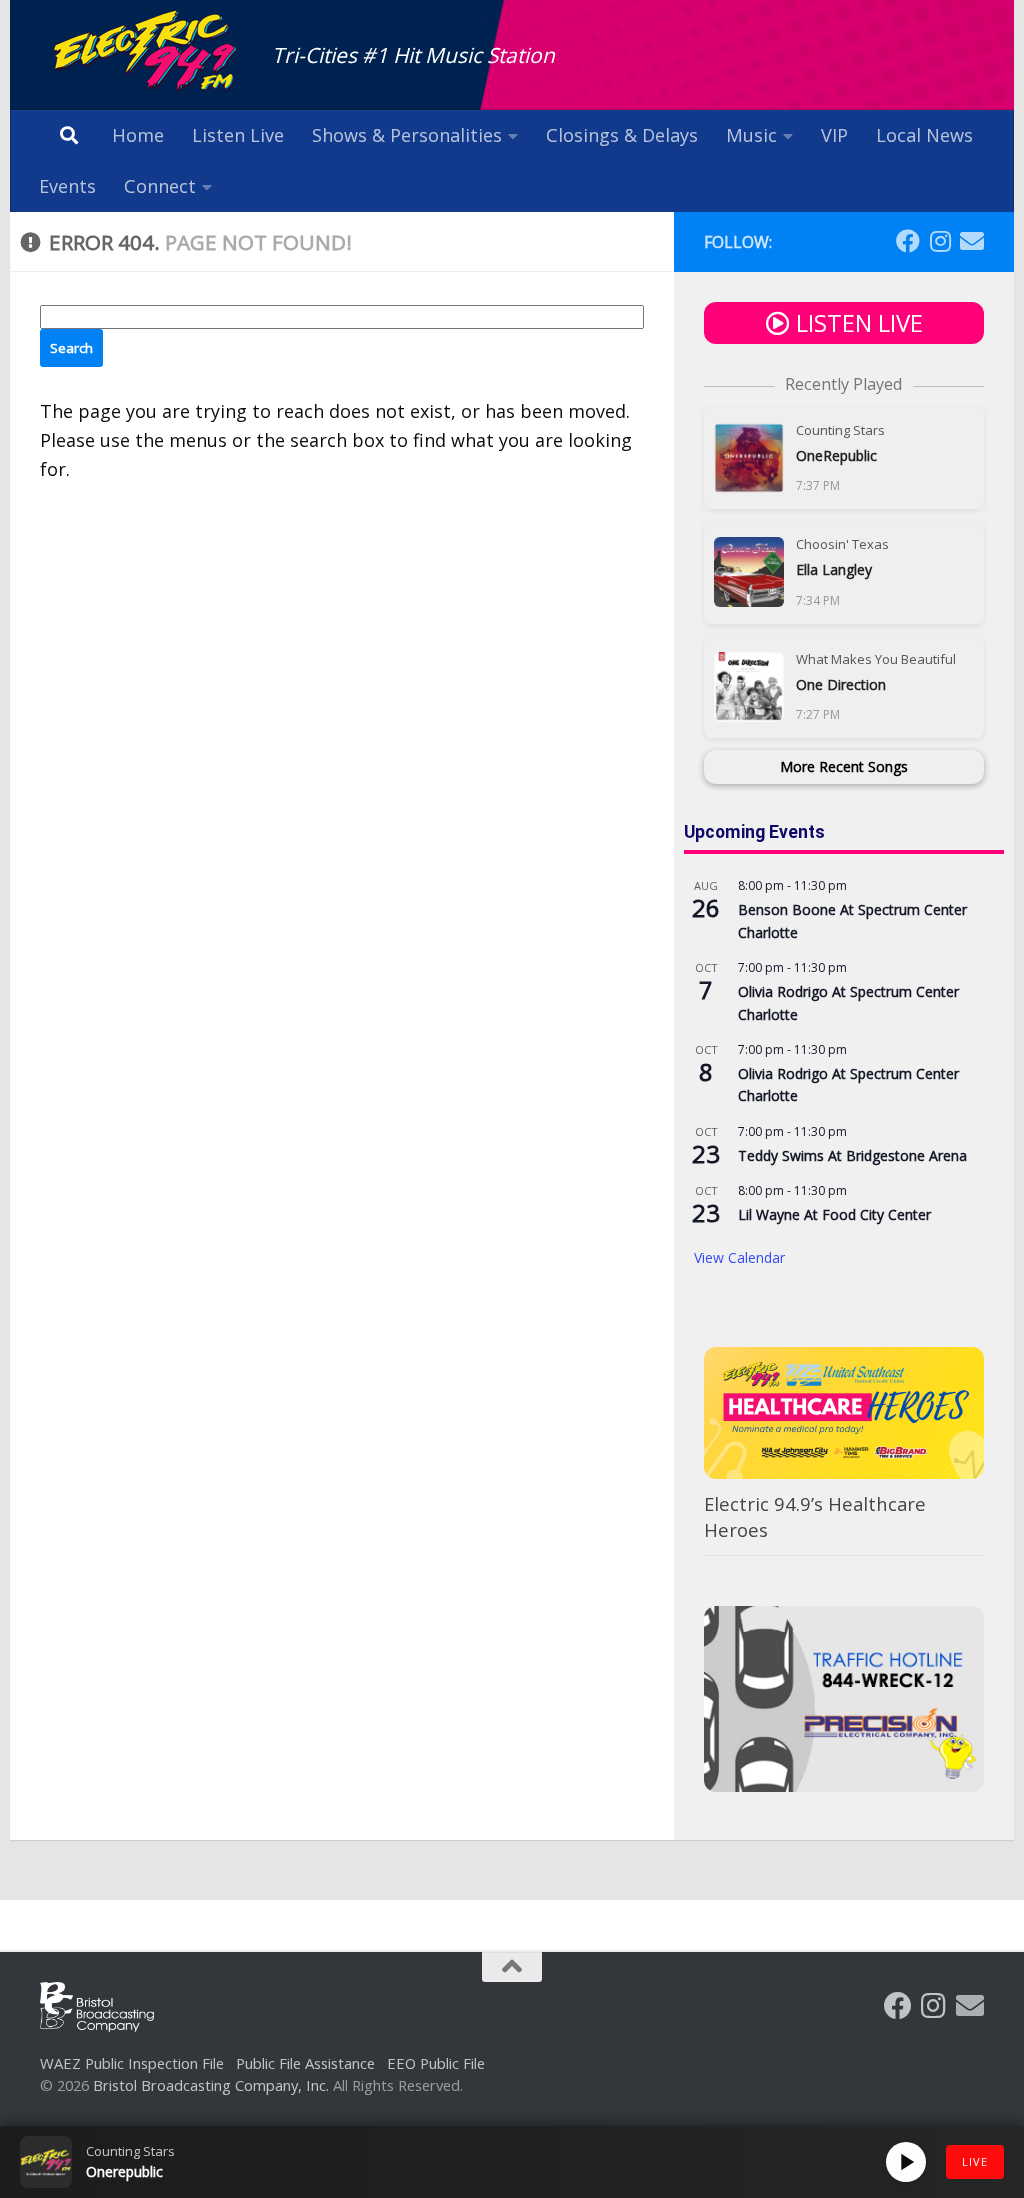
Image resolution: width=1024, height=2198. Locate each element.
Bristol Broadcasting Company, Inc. (211, 2085)
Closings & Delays (622, 135)
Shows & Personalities (407, 135)
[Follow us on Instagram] (940, 241)
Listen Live (238, 135)
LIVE (975, 2161)
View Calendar (739, 1257)
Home (138, 135)
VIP (834, 135)
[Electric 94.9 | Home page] (146, 52)
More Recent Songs (844, 766)
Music (751, 135)
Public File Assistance (305, 2063)
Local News (924, 135)
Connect (160, 186)
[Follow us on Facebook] (908, 241)
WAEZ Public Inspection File (132, 2063)
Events (67, 186)
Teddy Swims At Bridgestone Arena (852, 1155)
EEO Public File (436, 2063)
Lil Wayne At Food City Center (834, 1214)
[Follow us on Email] (972, 241)
